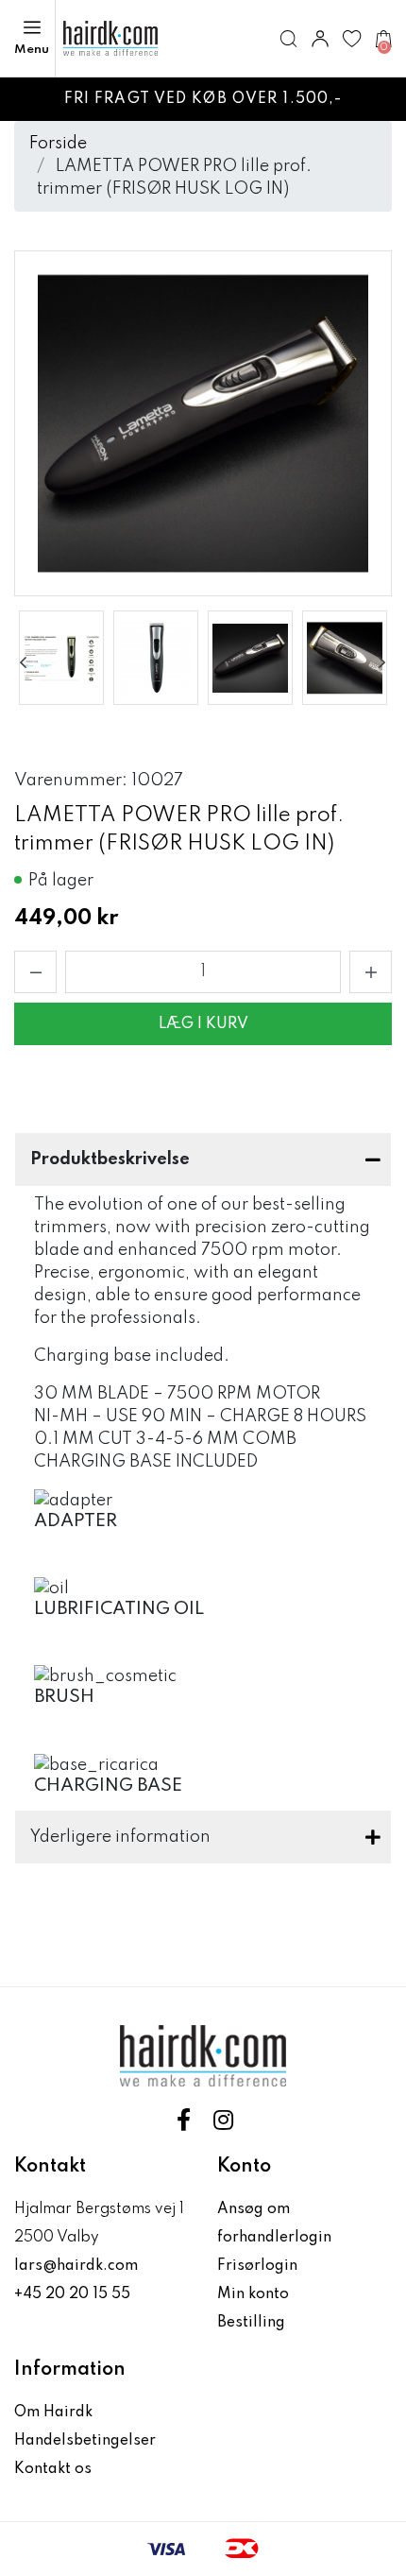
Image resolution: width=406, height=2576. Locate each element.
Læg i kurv (203, 1024)
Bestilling (251, 2323)
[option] (61, 658)
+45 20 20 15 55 (72, 2294)
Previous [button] (24, 662)
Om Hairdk (53, 2413)
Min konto (253, 2294)
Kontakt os (53, 2469)
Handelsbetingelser (85, 2441)
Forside (58, 144)
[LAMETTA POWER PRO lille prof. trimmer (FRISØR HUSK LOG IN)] (61, 658)
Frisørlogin (257, 2266)
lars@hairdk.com (76, 2266)
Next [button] (382, 662)
